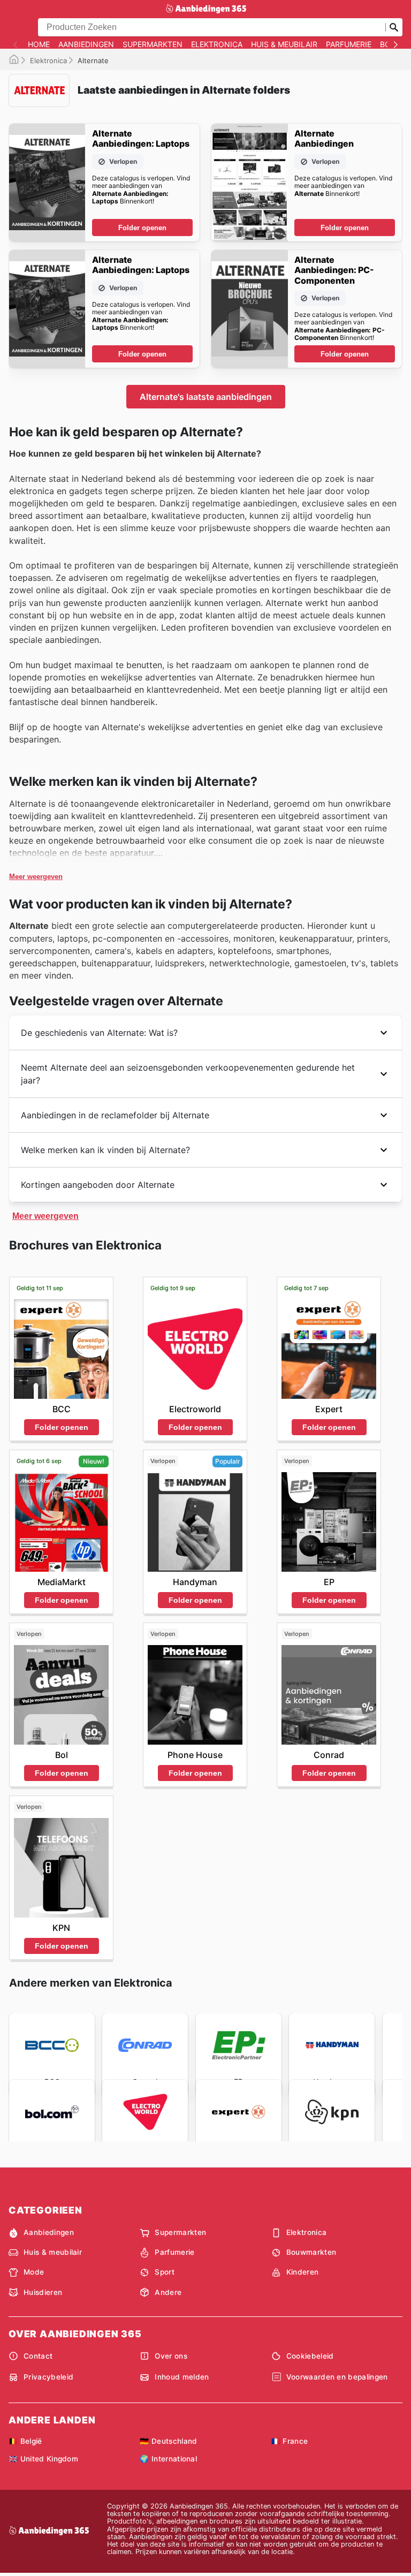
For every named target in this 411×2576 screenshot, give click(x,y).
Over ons (171, 2356)
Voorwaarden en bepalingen (337, 2377)
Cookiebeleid (310, 2356)
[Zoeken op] (394, 27)
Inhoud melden (182, 2377)
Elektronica (217, 44)
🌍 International (168, 2459)
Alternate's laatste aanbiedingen (206, 397)
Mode (34, 2272)
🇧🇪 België (25, 2441)
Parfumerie (349, 44)
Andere (168, 2292)
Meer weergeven (36, 877)
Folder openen (142, 228)
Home (39, 44)
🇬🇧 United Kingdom (43, 2459)
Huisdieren (43, 2292)
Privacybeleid (48, 2377)
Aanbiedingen (86, 44)
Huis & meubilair (284, 44)
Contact (38, 2356)
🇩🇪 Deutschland (168, 2441)
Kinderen (303, 2272)
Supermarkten (153, 44)
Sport (165, 2272)
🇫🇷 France (290, 2441)
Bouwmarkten (311, 2252)
